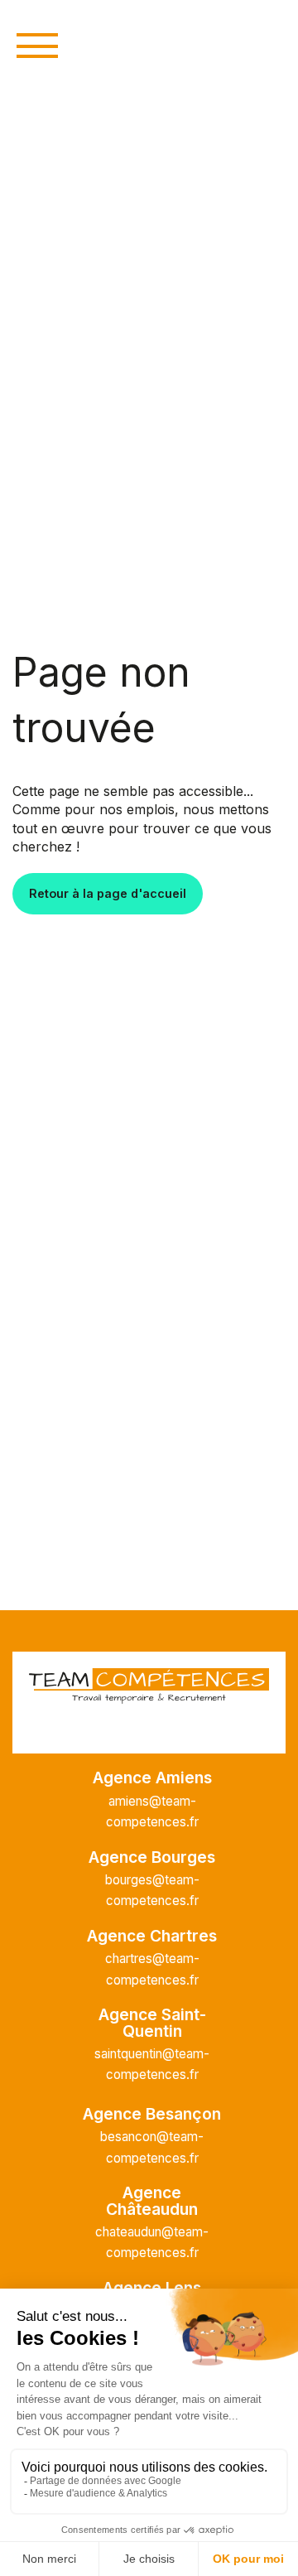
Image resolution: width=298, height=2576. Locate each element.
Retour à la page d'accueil (108, 893)
